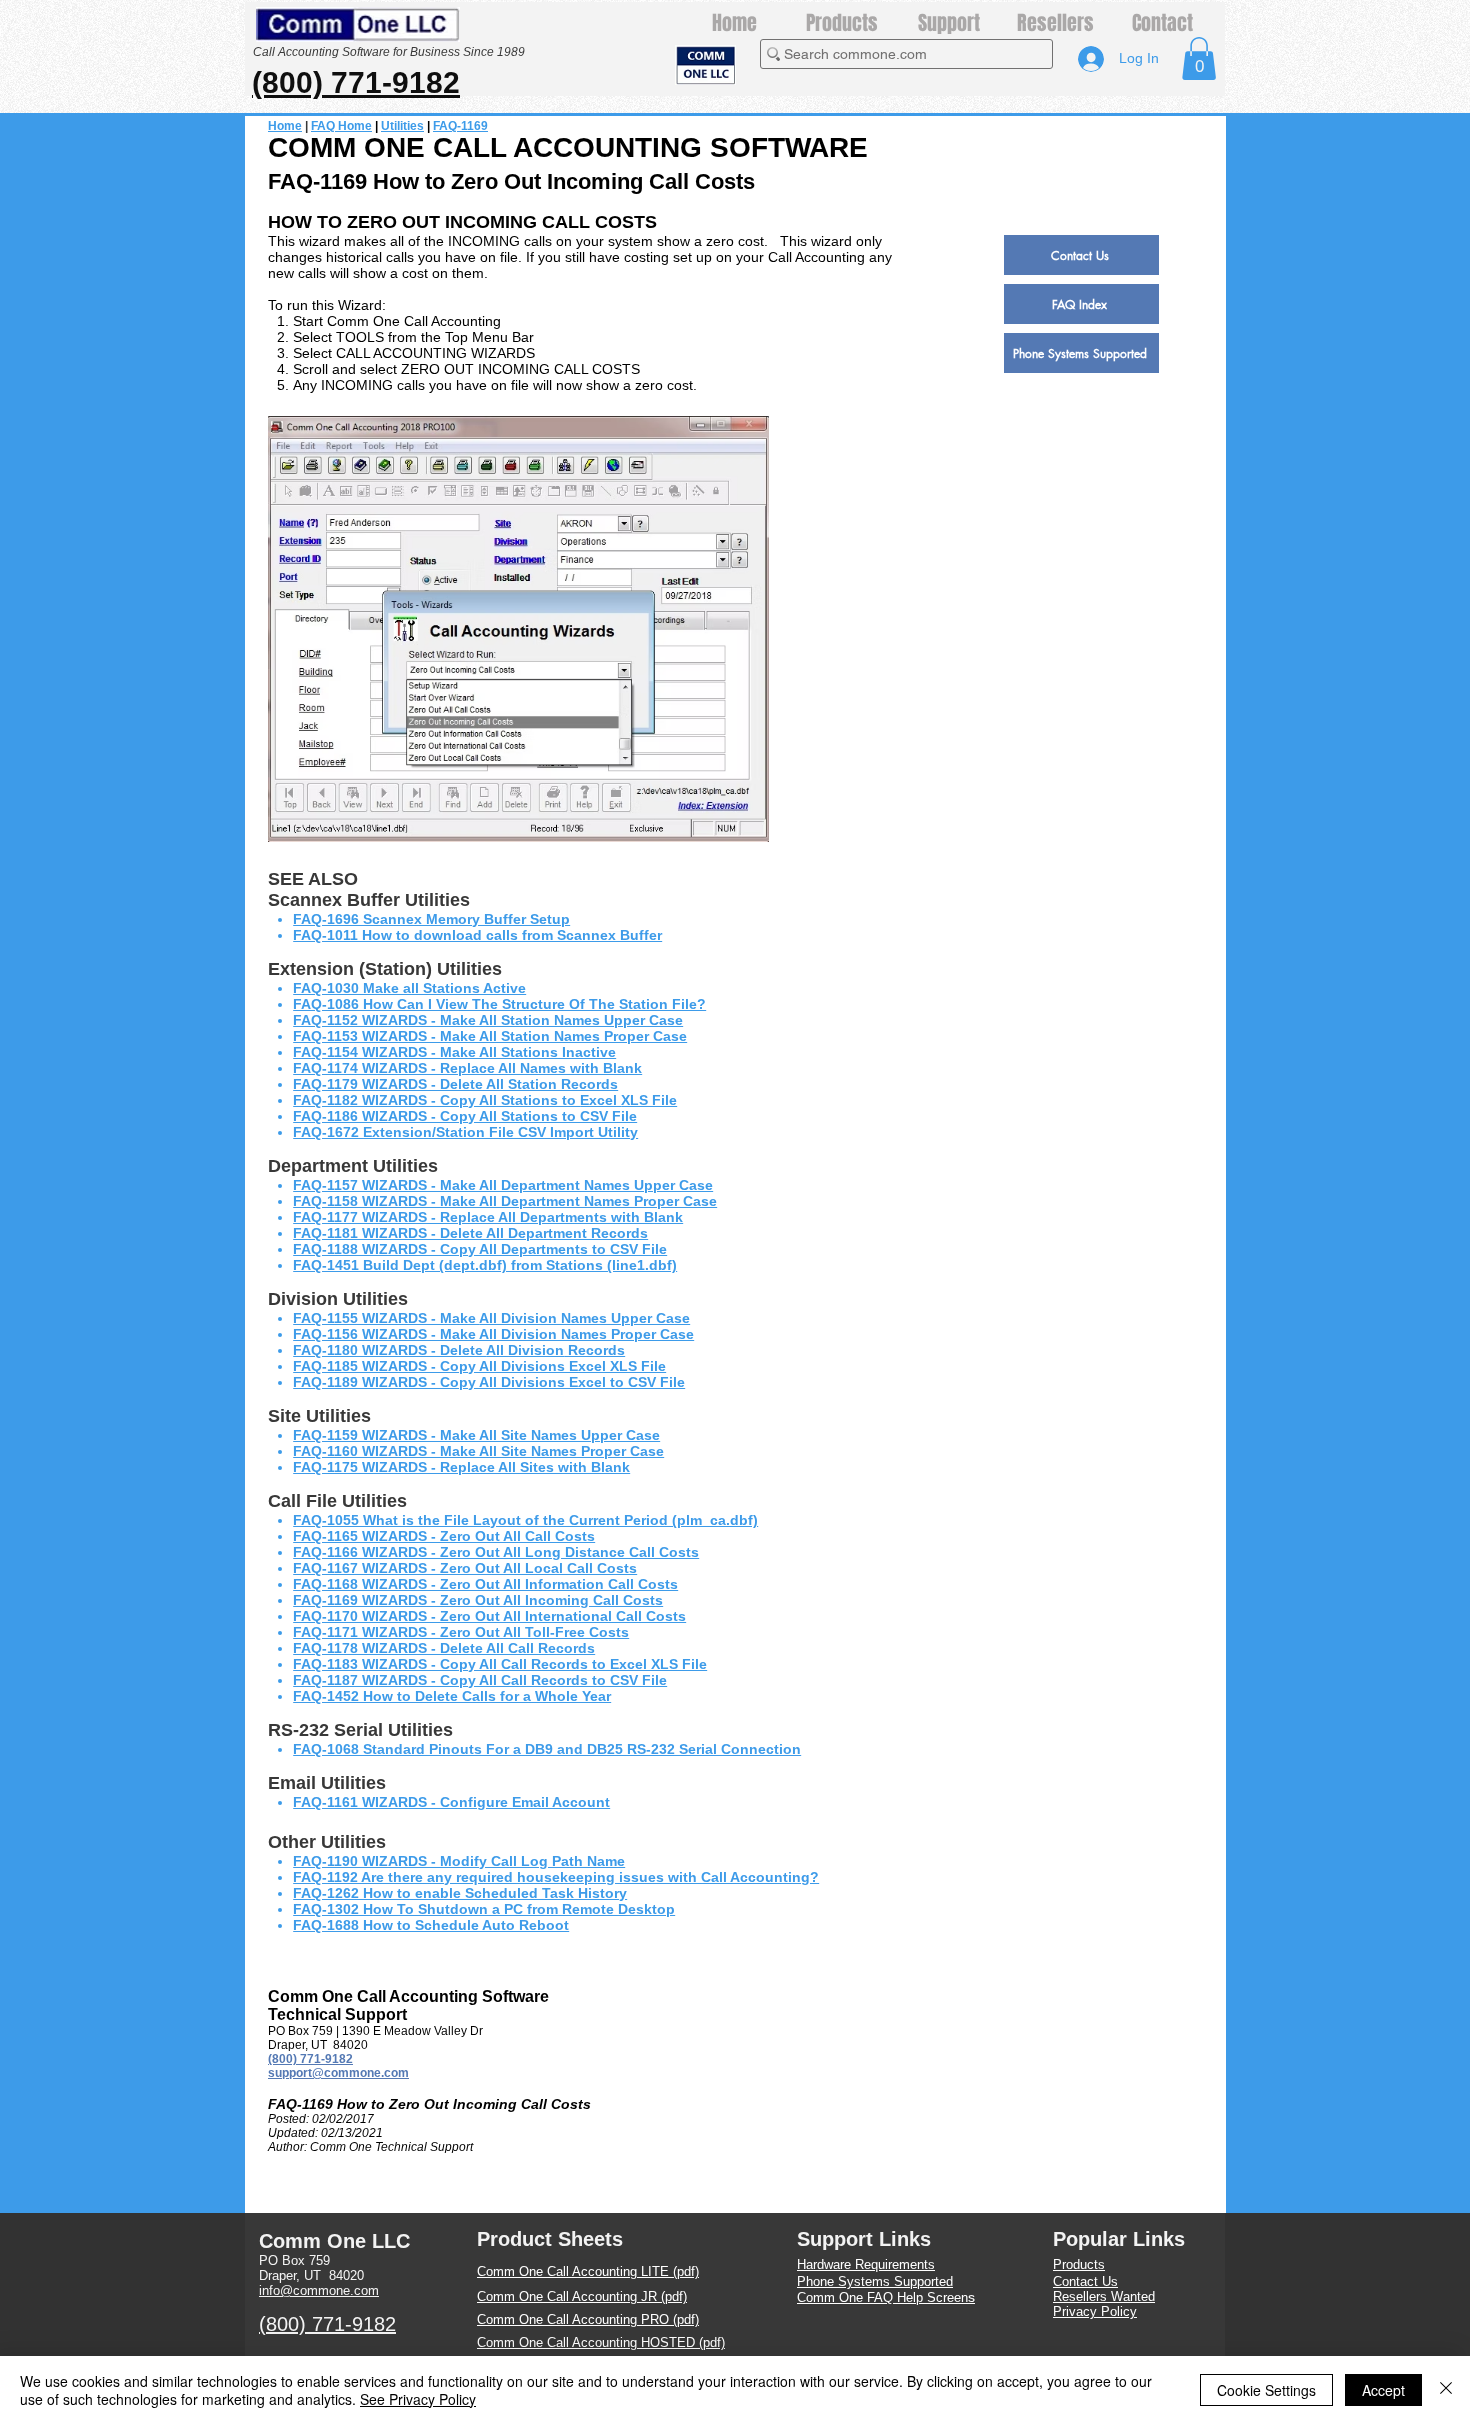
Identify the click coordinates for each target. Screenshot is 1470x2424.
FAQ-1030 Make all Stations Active (409, 988)
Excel (600, 1100)
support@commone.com (338, 2073)
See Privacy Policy (418, 2399)
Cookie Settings (1266, 2390)
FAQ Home (341, 126)
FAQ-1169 (460, 126)
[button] (1199, 58)
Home (285, 126)
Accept (1383, 2390)
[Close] (1446, 2390)
